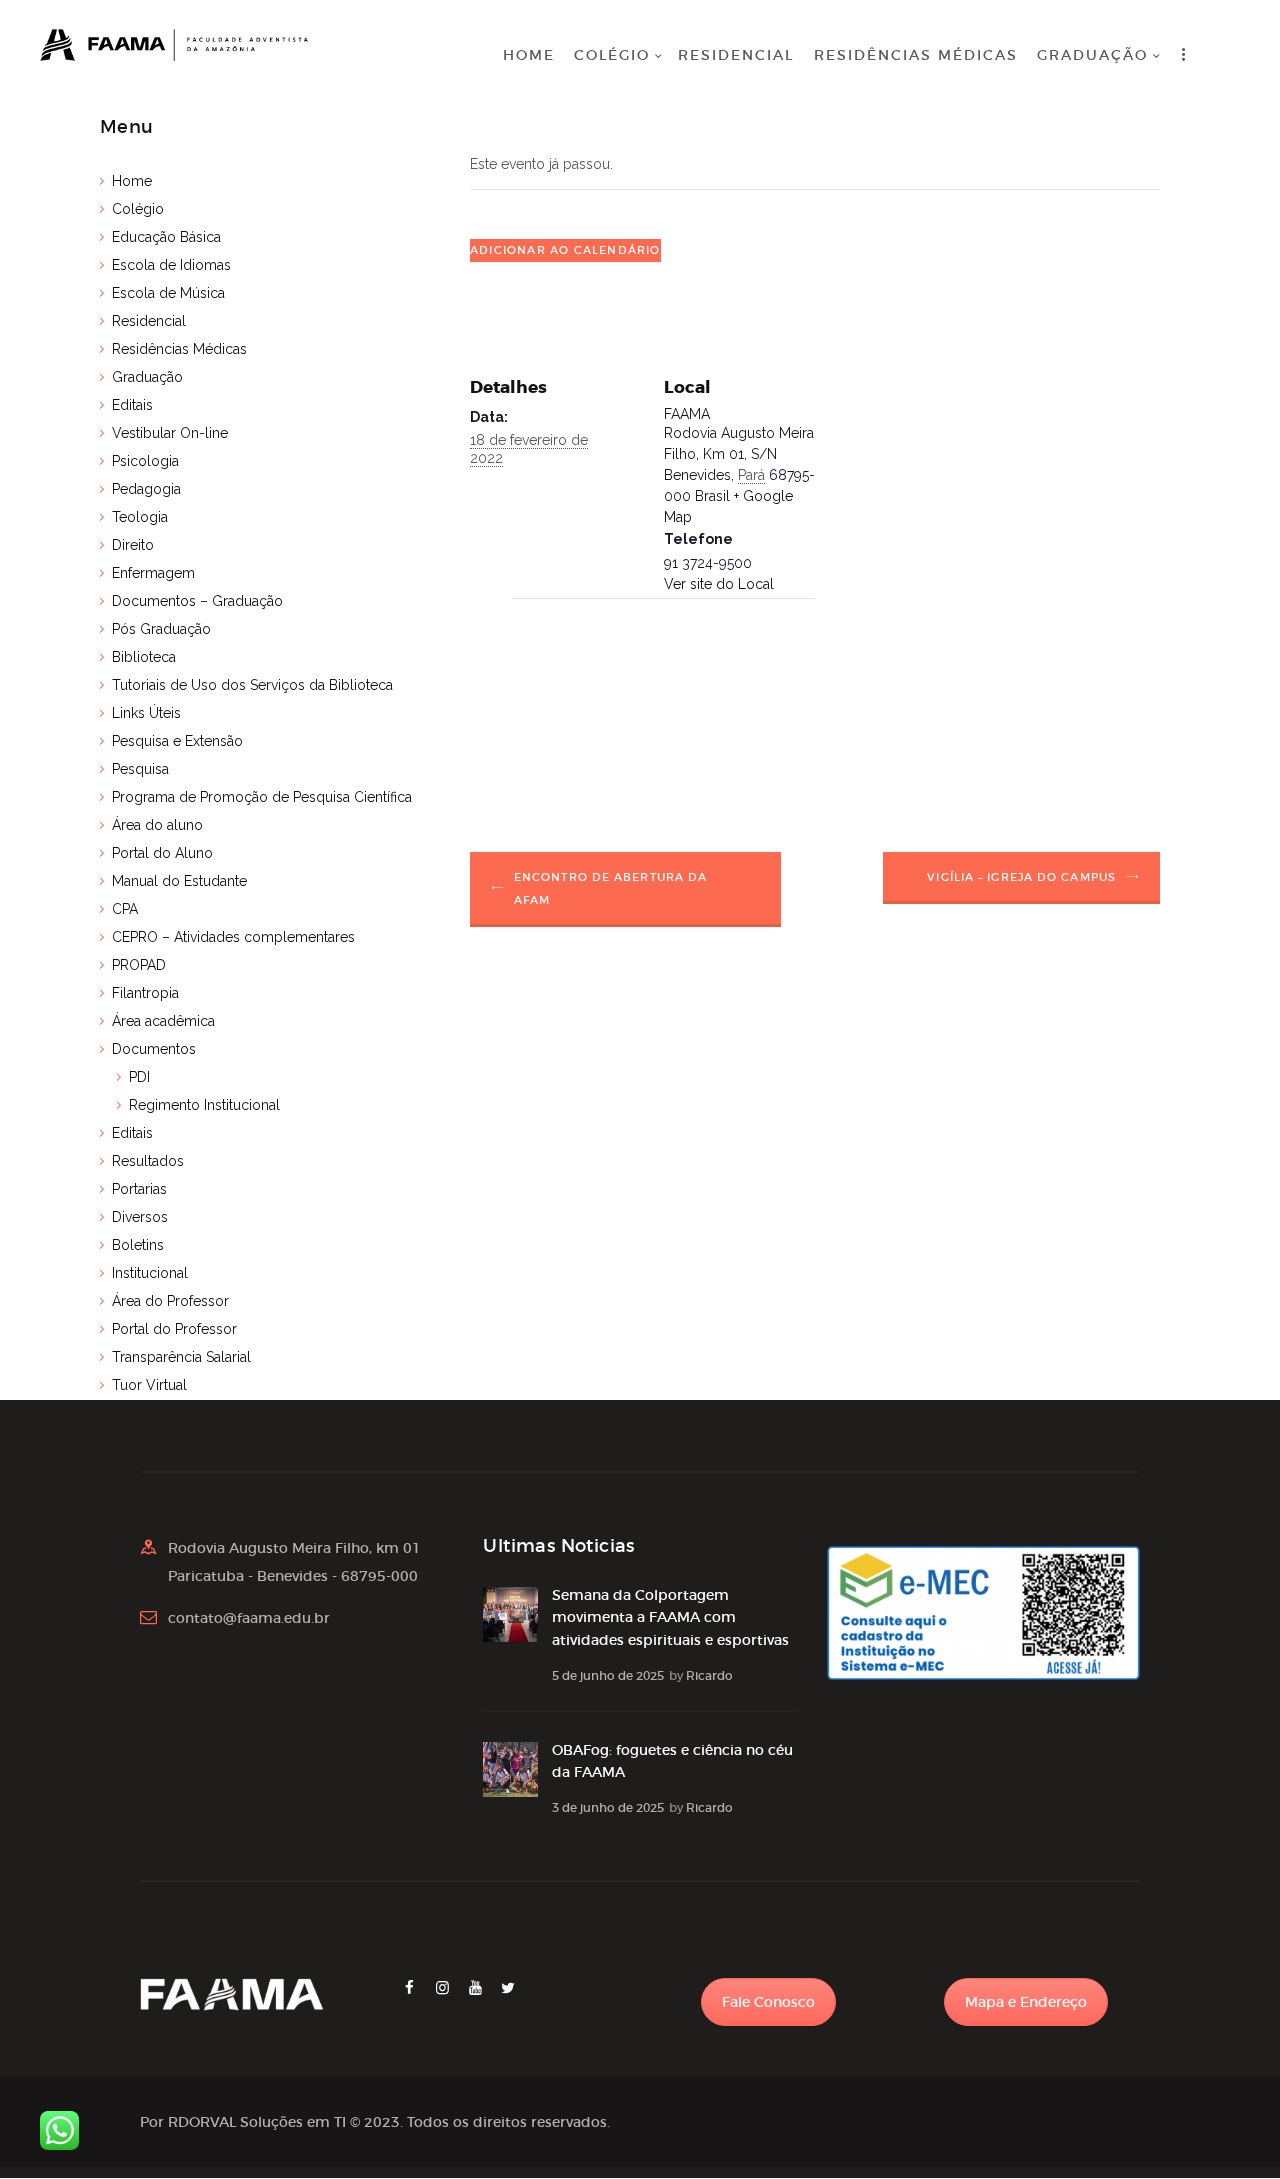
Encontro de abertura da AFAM (610, 888)
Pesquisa (140, 769)
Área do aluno (157, 825)
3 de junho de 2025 (608, 1807)
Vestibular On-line (170, 433)
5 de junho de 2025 (608, 1675)
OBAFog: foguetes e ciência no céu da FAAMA (672, 1761)
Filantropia (145, 993)
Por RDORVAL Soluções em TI (243, 2122)
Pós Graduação (161, 629)
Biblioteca (144, 657)
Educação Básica (166, 237)
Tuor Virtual (149, 1385)
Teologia (140, 517)
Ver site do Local (719, 584)
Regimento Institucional (204, 1105)
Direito (133, 545)
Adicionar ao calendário (565, 250)
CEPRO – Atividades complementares (233, 937)
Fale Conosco (768, 2002)
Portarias (139, 1189)
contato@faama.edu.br (249, 1618)
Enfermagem (153, 573)
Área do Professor (170, 1301)
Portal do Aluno (162, 853)
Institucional (150, 1273)
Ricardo (709, 1675)
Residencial (149, 321)
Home (132, 181)
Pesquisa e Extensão (177, 741)
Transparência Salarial (181, 1357)
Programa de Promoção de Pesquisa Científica (262, 797)
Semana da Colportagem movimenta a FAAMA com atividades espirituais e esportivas (670, 1617)
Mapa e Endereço (1026, 2002)
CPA (125, 909)
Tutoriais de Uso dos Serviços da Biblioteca (252, 685)
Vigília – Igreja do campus (1021, 877)
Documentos (154, 1049)
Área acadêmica (163, 1021)
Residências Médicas (179, 349)
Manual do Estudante (179, 881)
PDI (139, 1077)
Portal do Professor (174, 1329)
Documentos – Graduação (197, 601)
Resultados (148, 1161)
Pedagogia (146, 489)
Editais (132, 405)
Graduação (147, 377)
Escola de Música (168, 293)
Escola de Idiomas (171, 265)
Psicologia (145, 461)
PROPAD (139, 965)
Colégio (138, 209)
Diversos (140, 1217)
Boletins (138, 1245)
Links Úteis (146, 713)
